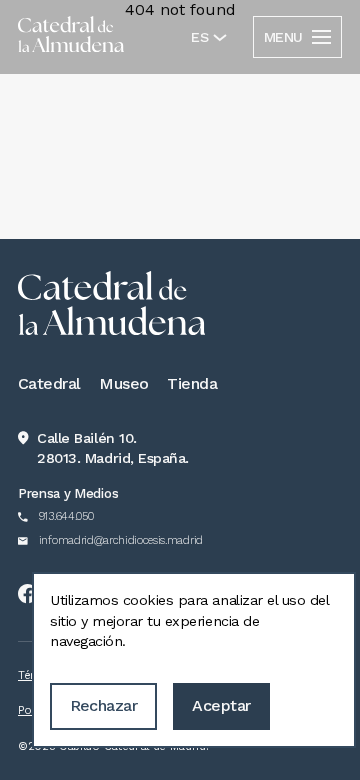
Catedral (49, 383)
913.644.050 (66, 516)
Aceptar (221, 705)
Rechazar (104, 705)
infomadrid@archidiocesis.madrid (121, 540)
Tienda (192, 383)
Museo (123, 383)
